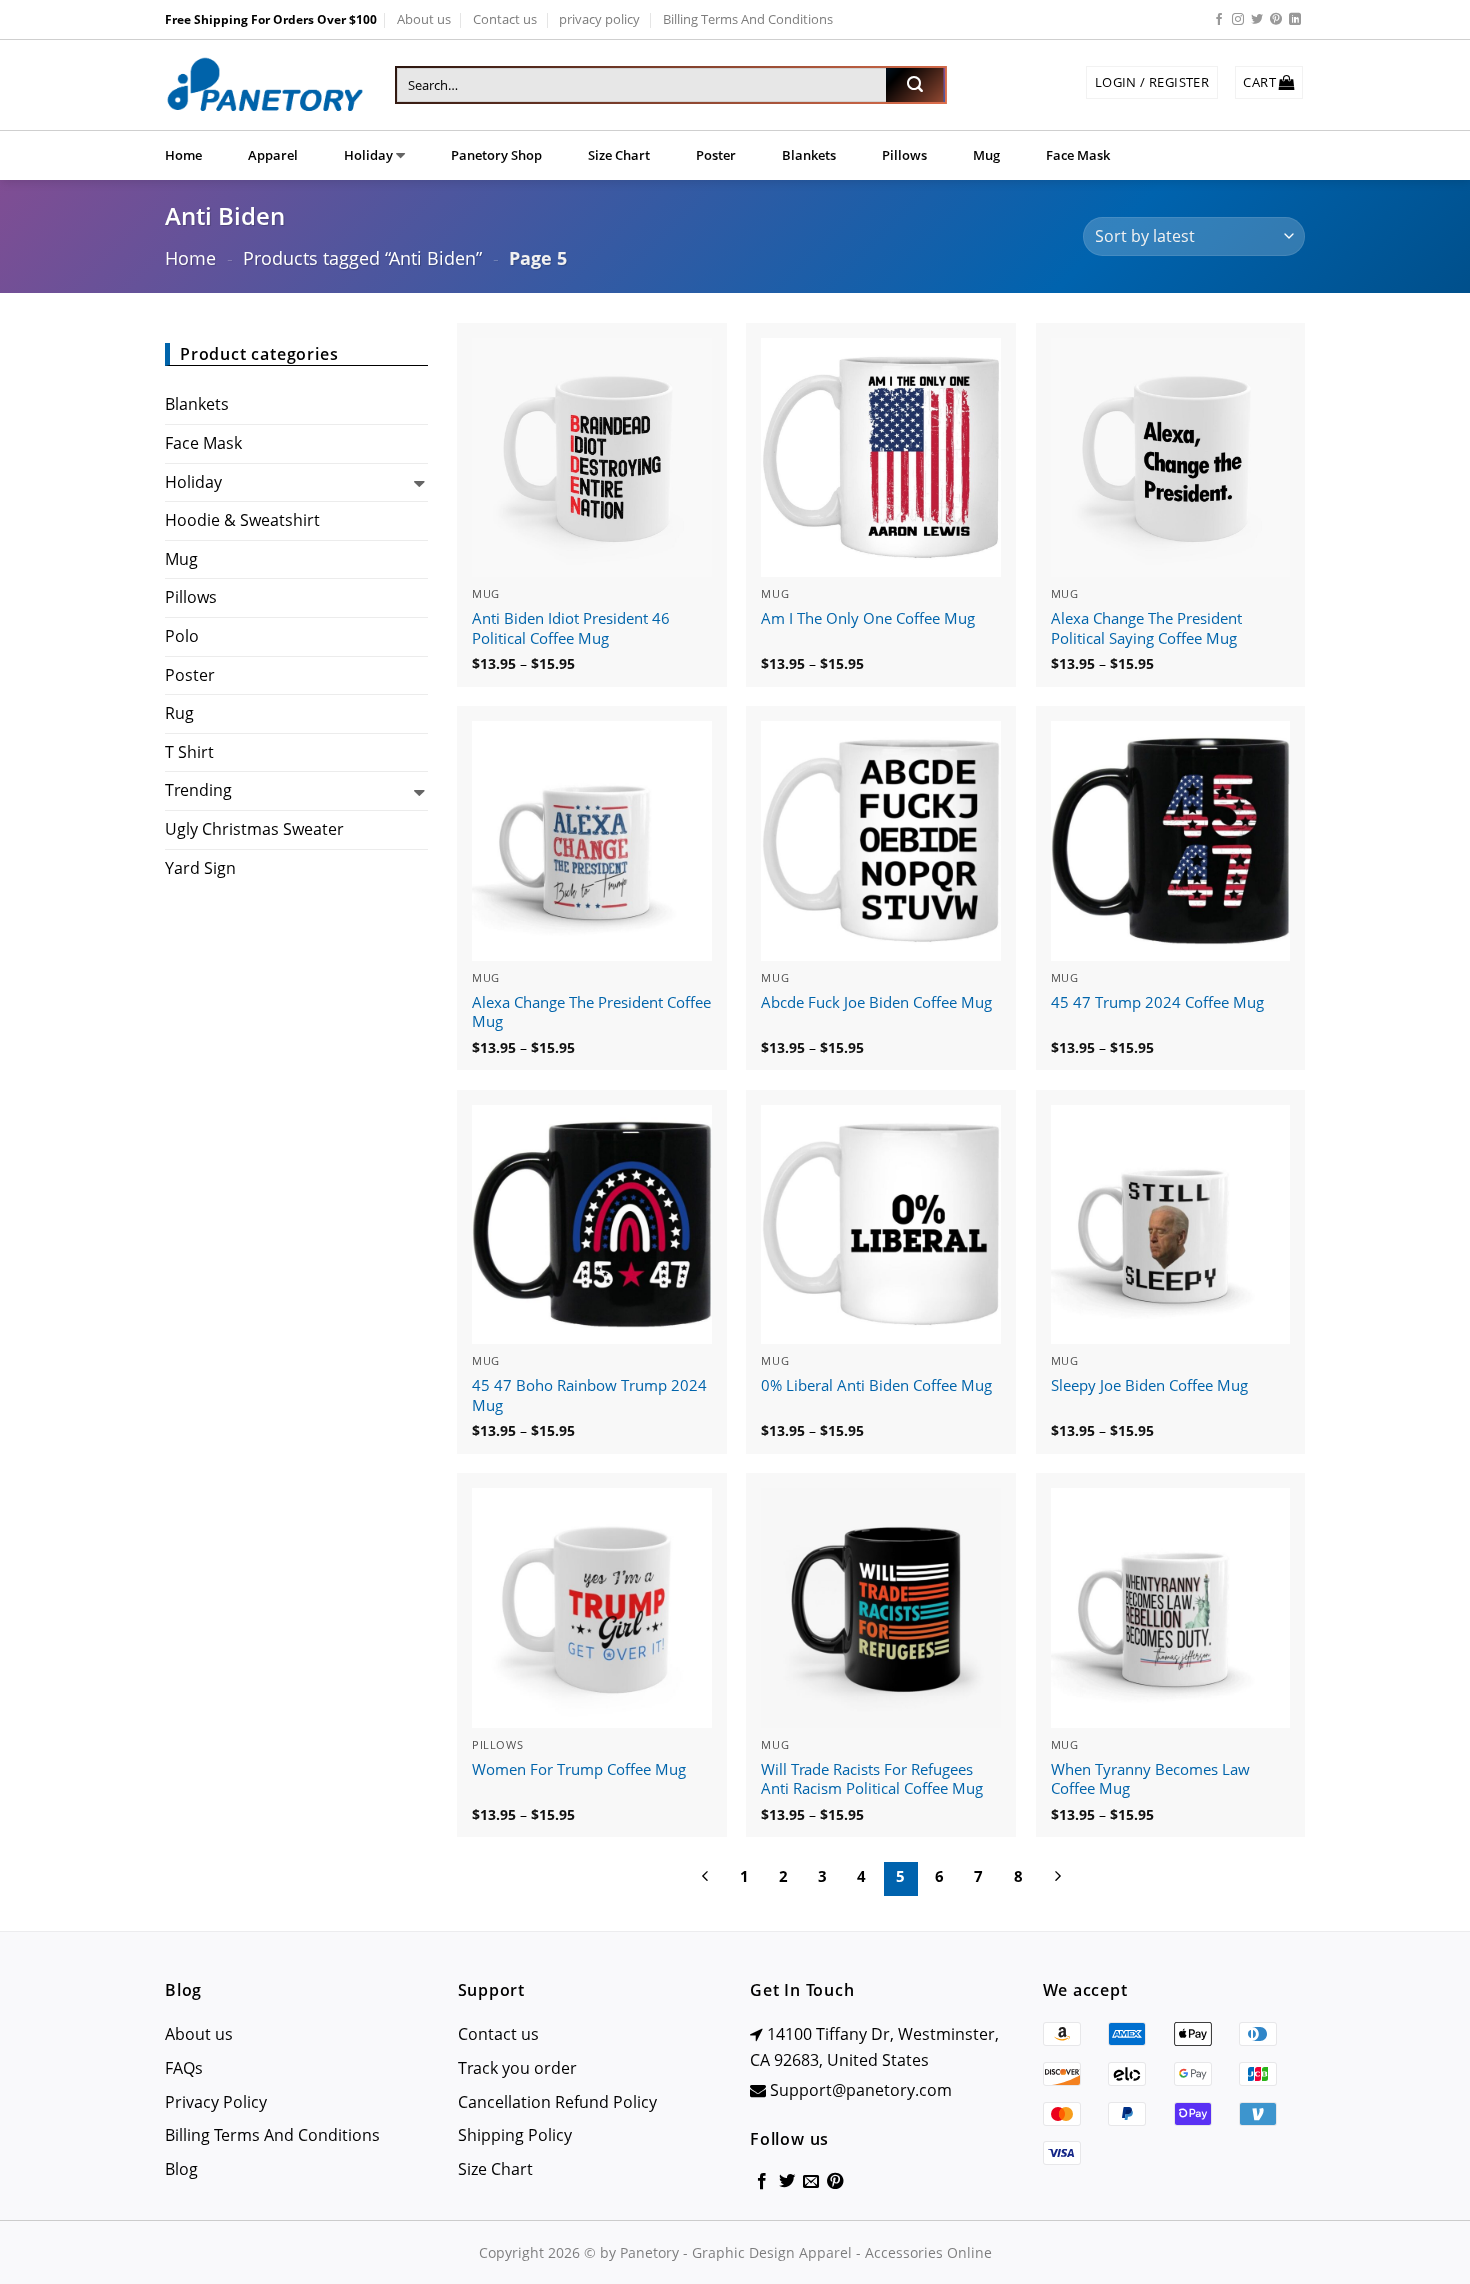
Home (183, 155)
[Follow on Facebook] (1219, 20)
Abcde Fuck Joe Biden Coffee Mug (876, 1002)
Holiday (368, 155)
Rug (179, 713)
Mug (986, 155)
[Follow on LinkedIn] (1295, 20)
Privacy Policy (216, 2102)
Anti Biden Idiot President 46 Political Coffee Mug (571, 628)
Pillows (904, 155)
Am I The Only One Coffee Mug (868, 618)
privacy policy (599, 19)
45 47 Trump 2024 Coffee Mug (1157, 1002)
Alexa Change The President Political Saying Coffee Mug (1146, 628)
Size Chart (619, 155)
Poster (716, 155)
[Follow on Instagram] (1238, 20)
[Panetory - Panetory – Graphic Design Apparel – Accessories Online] (265, 85)
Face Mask (1078, 155)
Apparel (273, 155)
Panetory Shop (496, 155)
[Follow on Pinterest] (1276, 20)
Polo (182, 636)
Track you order (517, 2068)
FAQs (184, 2068)
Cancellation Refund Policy (557, 2102)
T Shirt (189, 752)
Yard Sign (200, 868)
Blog (181, 2169)
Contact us (505, 19)
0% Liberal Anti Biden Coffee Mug (876, 1385)
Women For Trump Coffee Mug (579, 1769)
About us (424, 19)
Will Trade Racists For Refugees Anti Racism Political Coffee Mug (872, 1779)
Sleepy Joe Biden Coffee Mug (1149, 1385)
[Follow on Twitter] (1257, 20)
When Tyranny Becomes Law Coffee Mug (1150, 1779)
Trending (198, 790)
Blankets (809, 155)
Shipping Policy (515, 2135)
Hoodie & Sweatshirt (242, 520)
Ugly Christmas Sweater (254, 829)
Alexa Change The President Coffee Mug (591, 1012)
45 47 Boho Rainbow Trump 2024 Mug (589, 1395)
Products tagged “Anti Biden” (362, 257)
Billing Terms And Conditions (748, 19)
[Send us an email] (811, 2182)
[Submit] (915, 85)
